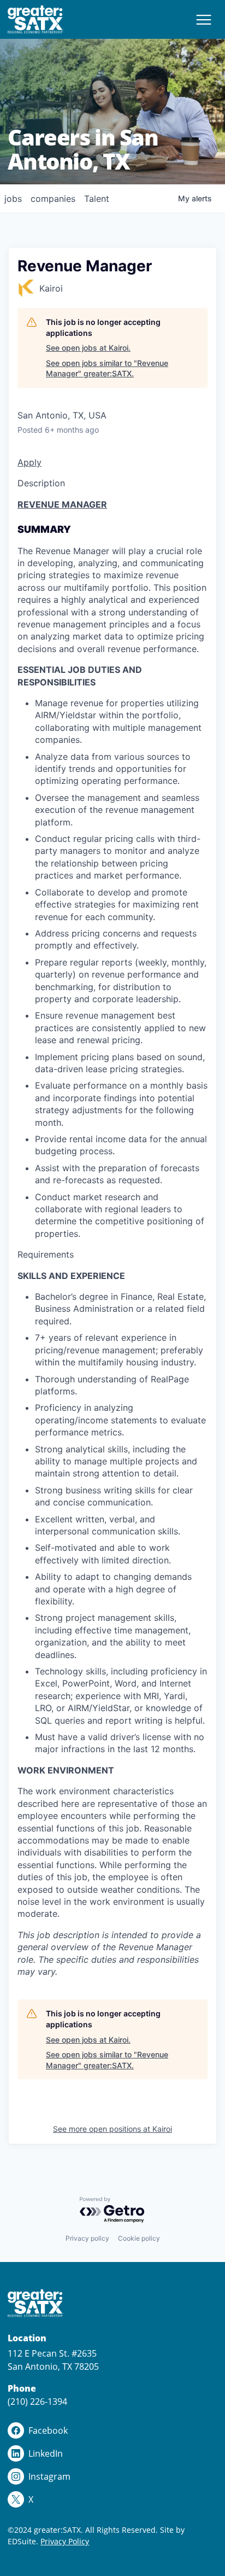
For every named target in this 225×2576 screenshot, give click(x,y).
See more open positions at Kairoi (112, 2129)
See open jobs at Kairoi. (88, 348)
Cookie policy (139, 2238)
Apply (29, 462)
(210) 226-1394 (37, 2401)
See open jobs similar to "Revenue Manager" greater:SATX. (107, 368)
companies (53, 199)
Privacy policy (87, 2238)
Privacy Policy (65, 2541)
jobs (13, 199)
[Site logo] (35, 19)
